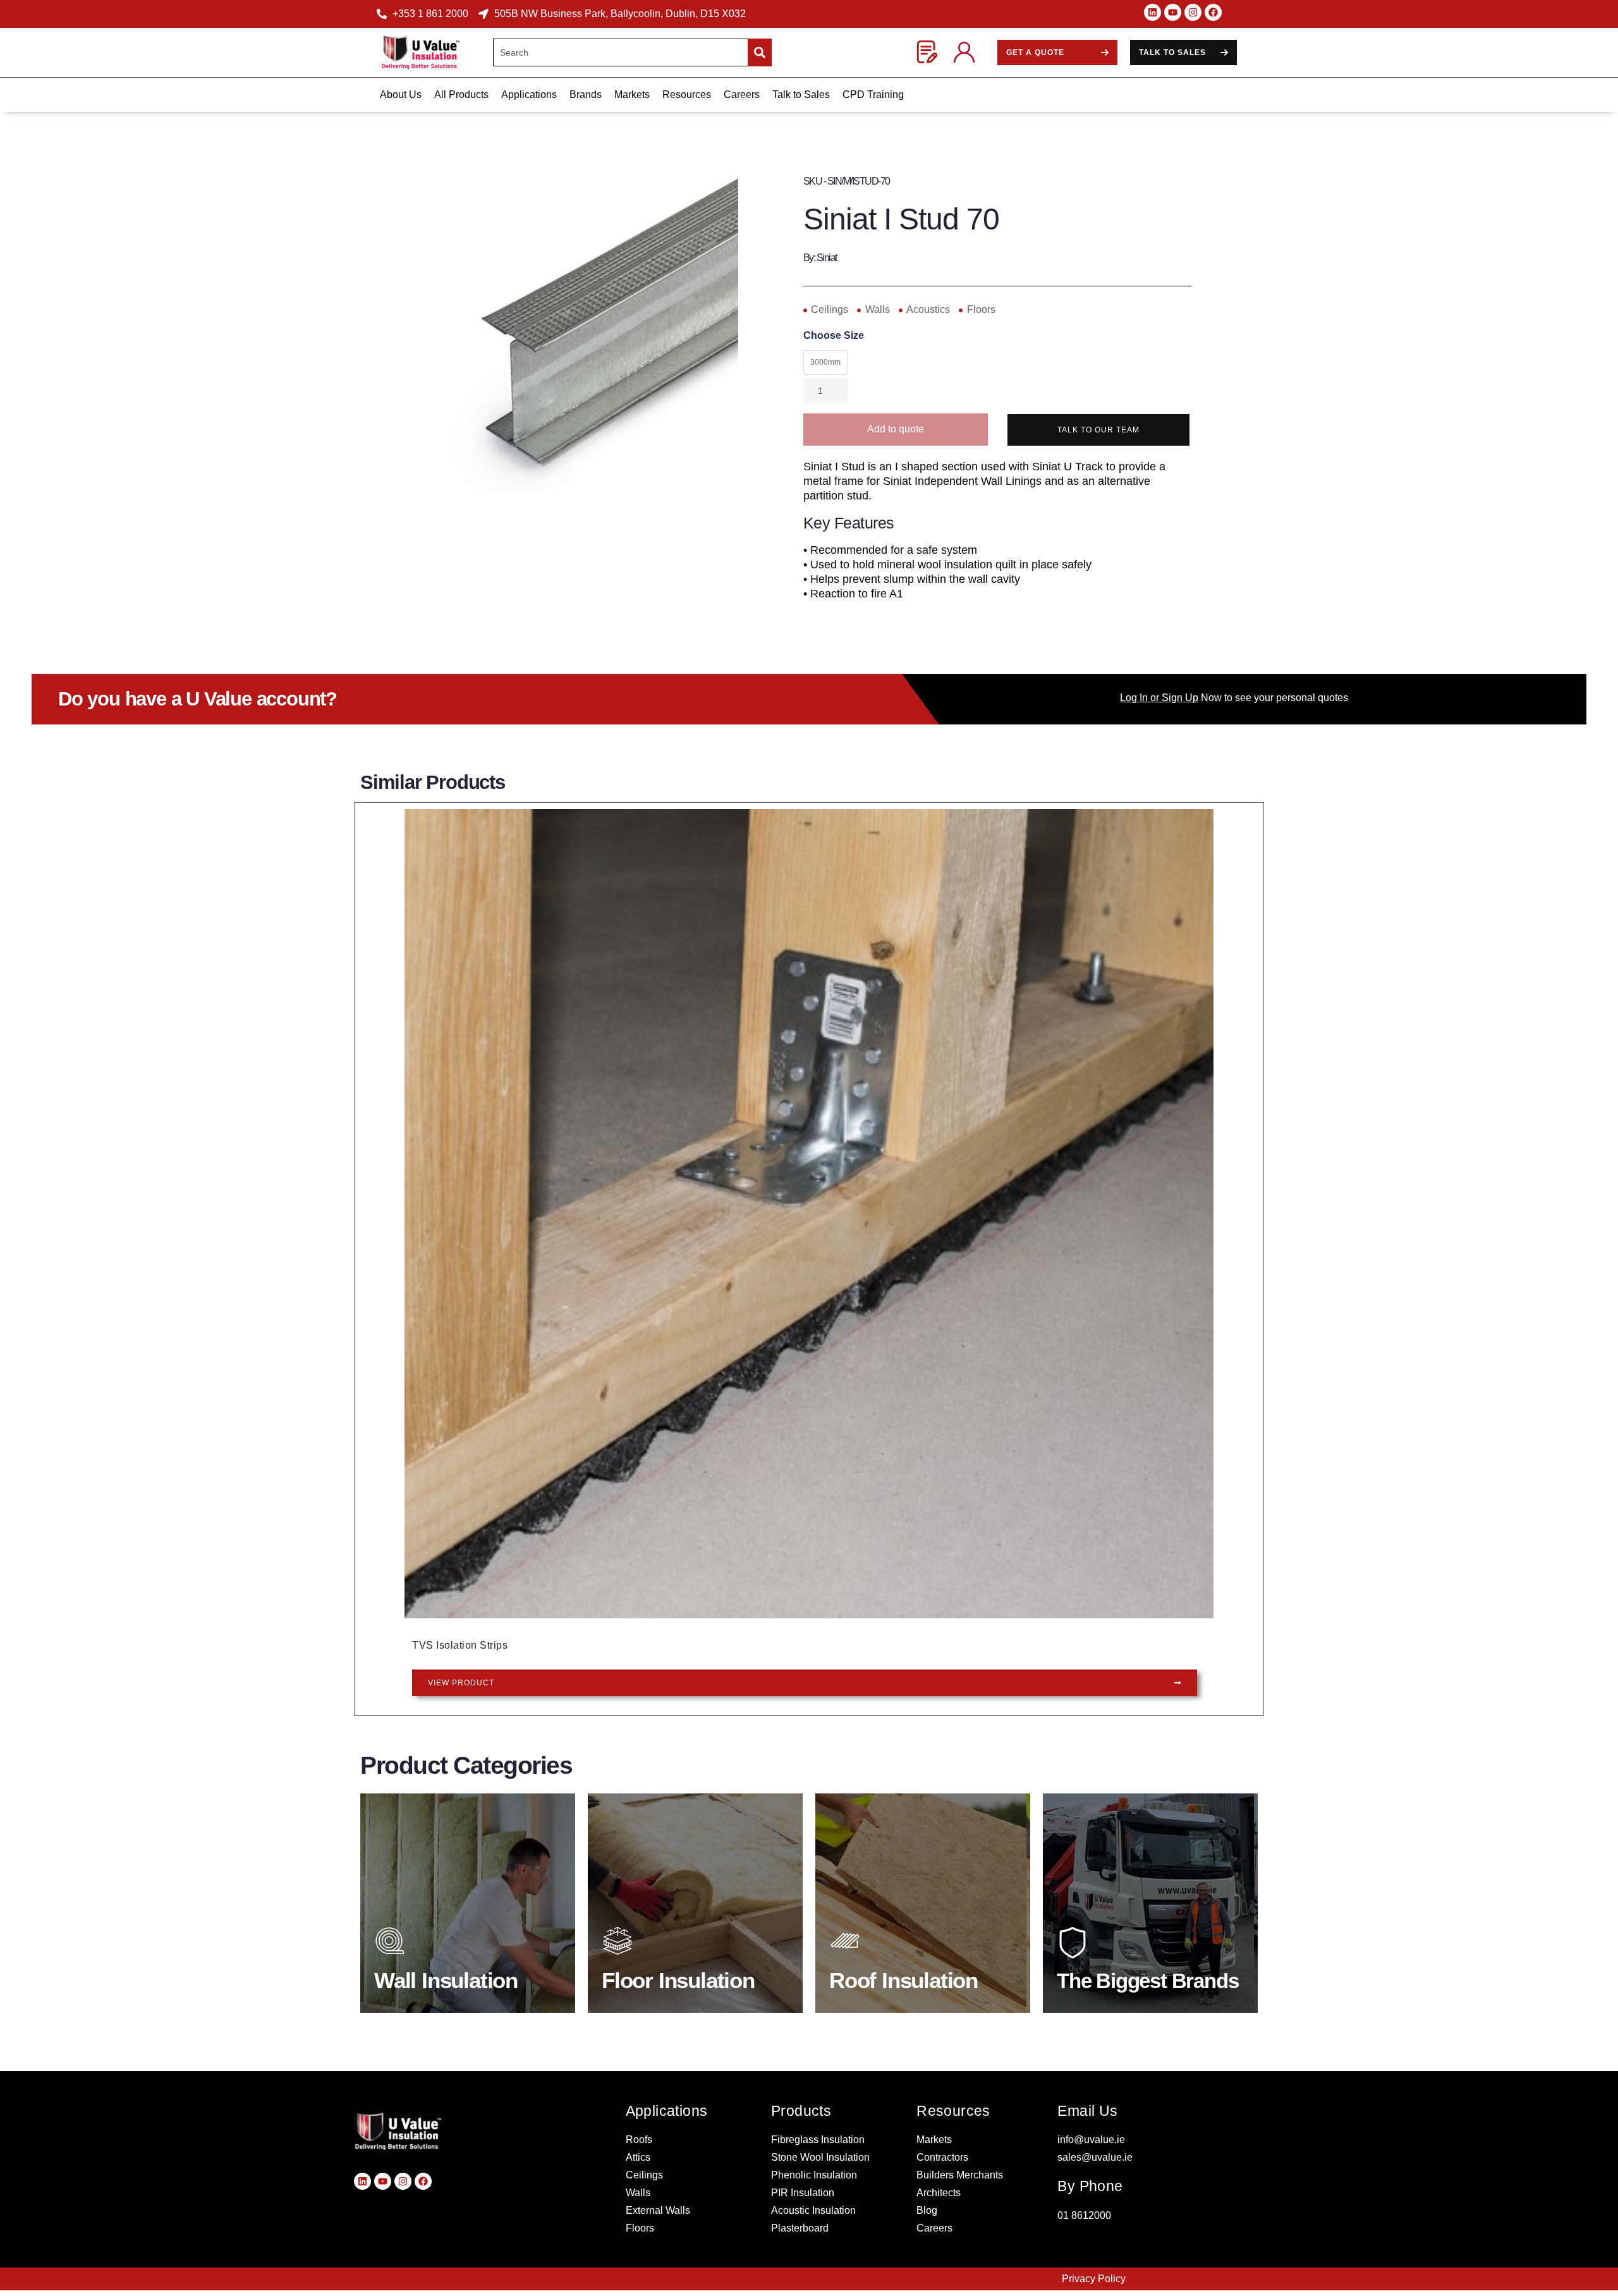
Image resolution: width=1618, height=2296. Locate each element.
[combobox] (620, 52)
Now (1171, 698)
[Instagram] (1193, 12)
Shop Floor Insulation (677, 1978)
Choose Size (834, 336)
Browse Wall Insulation (452, 1978)
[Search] (760, 52)
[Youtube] (1173, 12)
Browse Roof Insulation (908, 1978)
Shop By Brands (1117, 1978)
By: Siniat (820, 258)
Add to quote (896, 429)
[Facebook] (1213, 12)
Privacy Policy (1094, 2279)
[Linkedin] (1153, 12)
